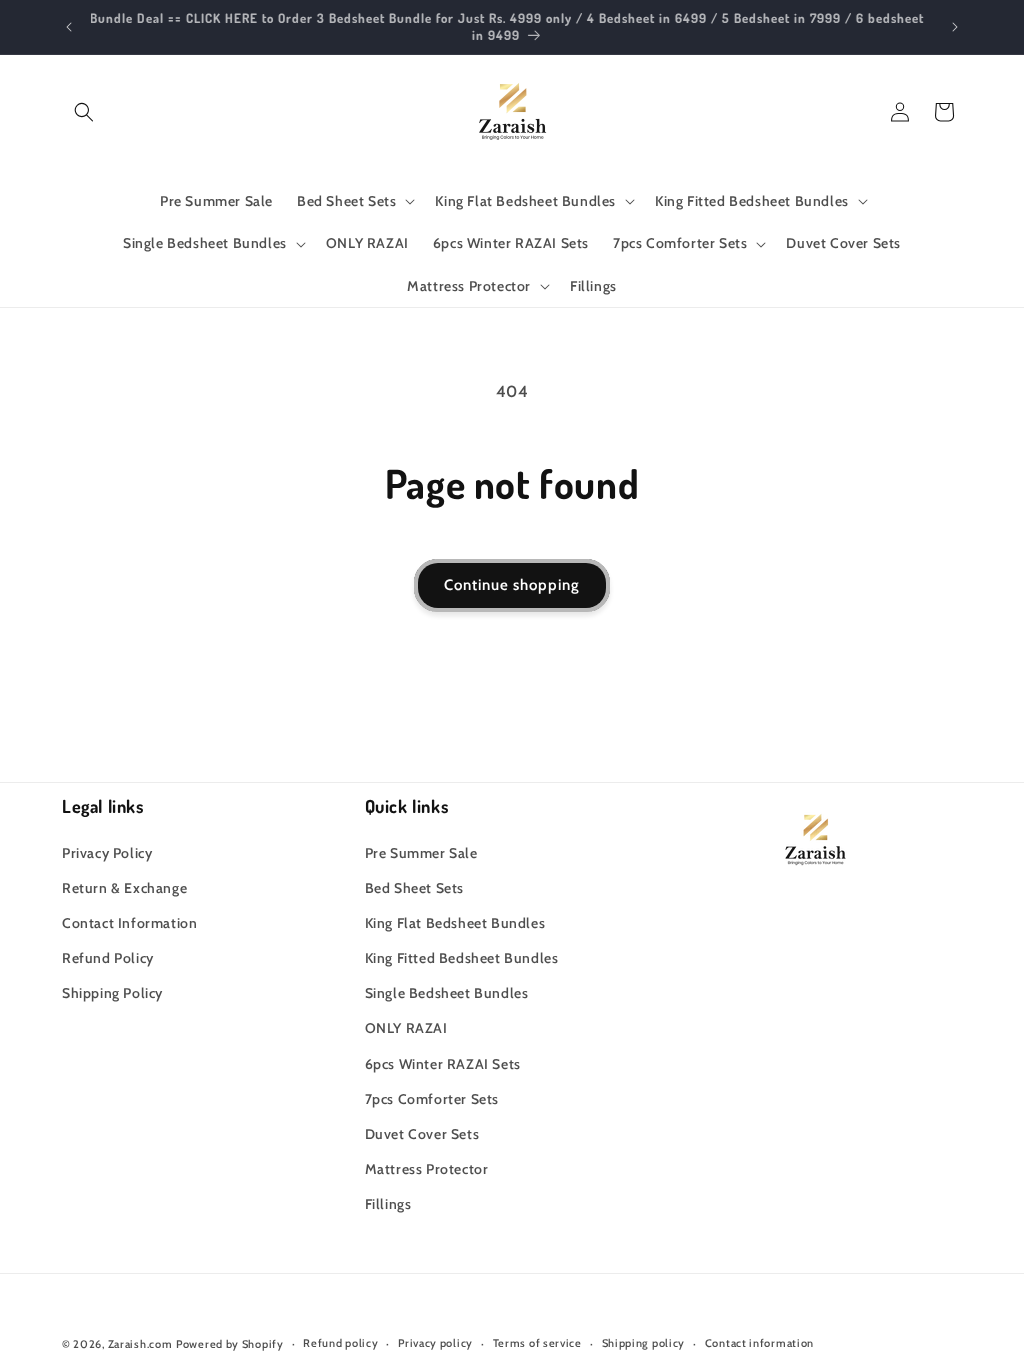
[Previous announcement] (69, 27)
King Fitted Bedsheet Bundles (462, 958)
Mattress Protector (427, 1169)
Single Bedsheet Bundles (447, 993)
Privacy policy (435, 1343)
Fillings (388, 1204)
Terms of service (537, 1343)
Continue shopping (512, 585)
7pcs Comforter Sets (432, 1099)
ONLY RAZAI (406, 1028)
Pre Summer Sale (421, 853)
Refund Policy (108, 958)
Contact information (759, 1343)
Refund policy (340, 1343)
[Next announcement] (955, 27)
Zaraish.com (140, 1344)
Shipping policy (644, 1343)
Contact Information (129, 923)
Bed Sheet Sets (414, 888)
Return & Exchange (124, 888)
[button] (84, 112)
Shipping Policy (112, 993)
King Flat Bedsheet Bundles (455, 923)
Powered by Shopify (230, 1344)
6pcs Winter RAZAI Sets (443, 1064)
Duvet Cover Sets (422, 1134)
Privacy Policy (107, 853)
